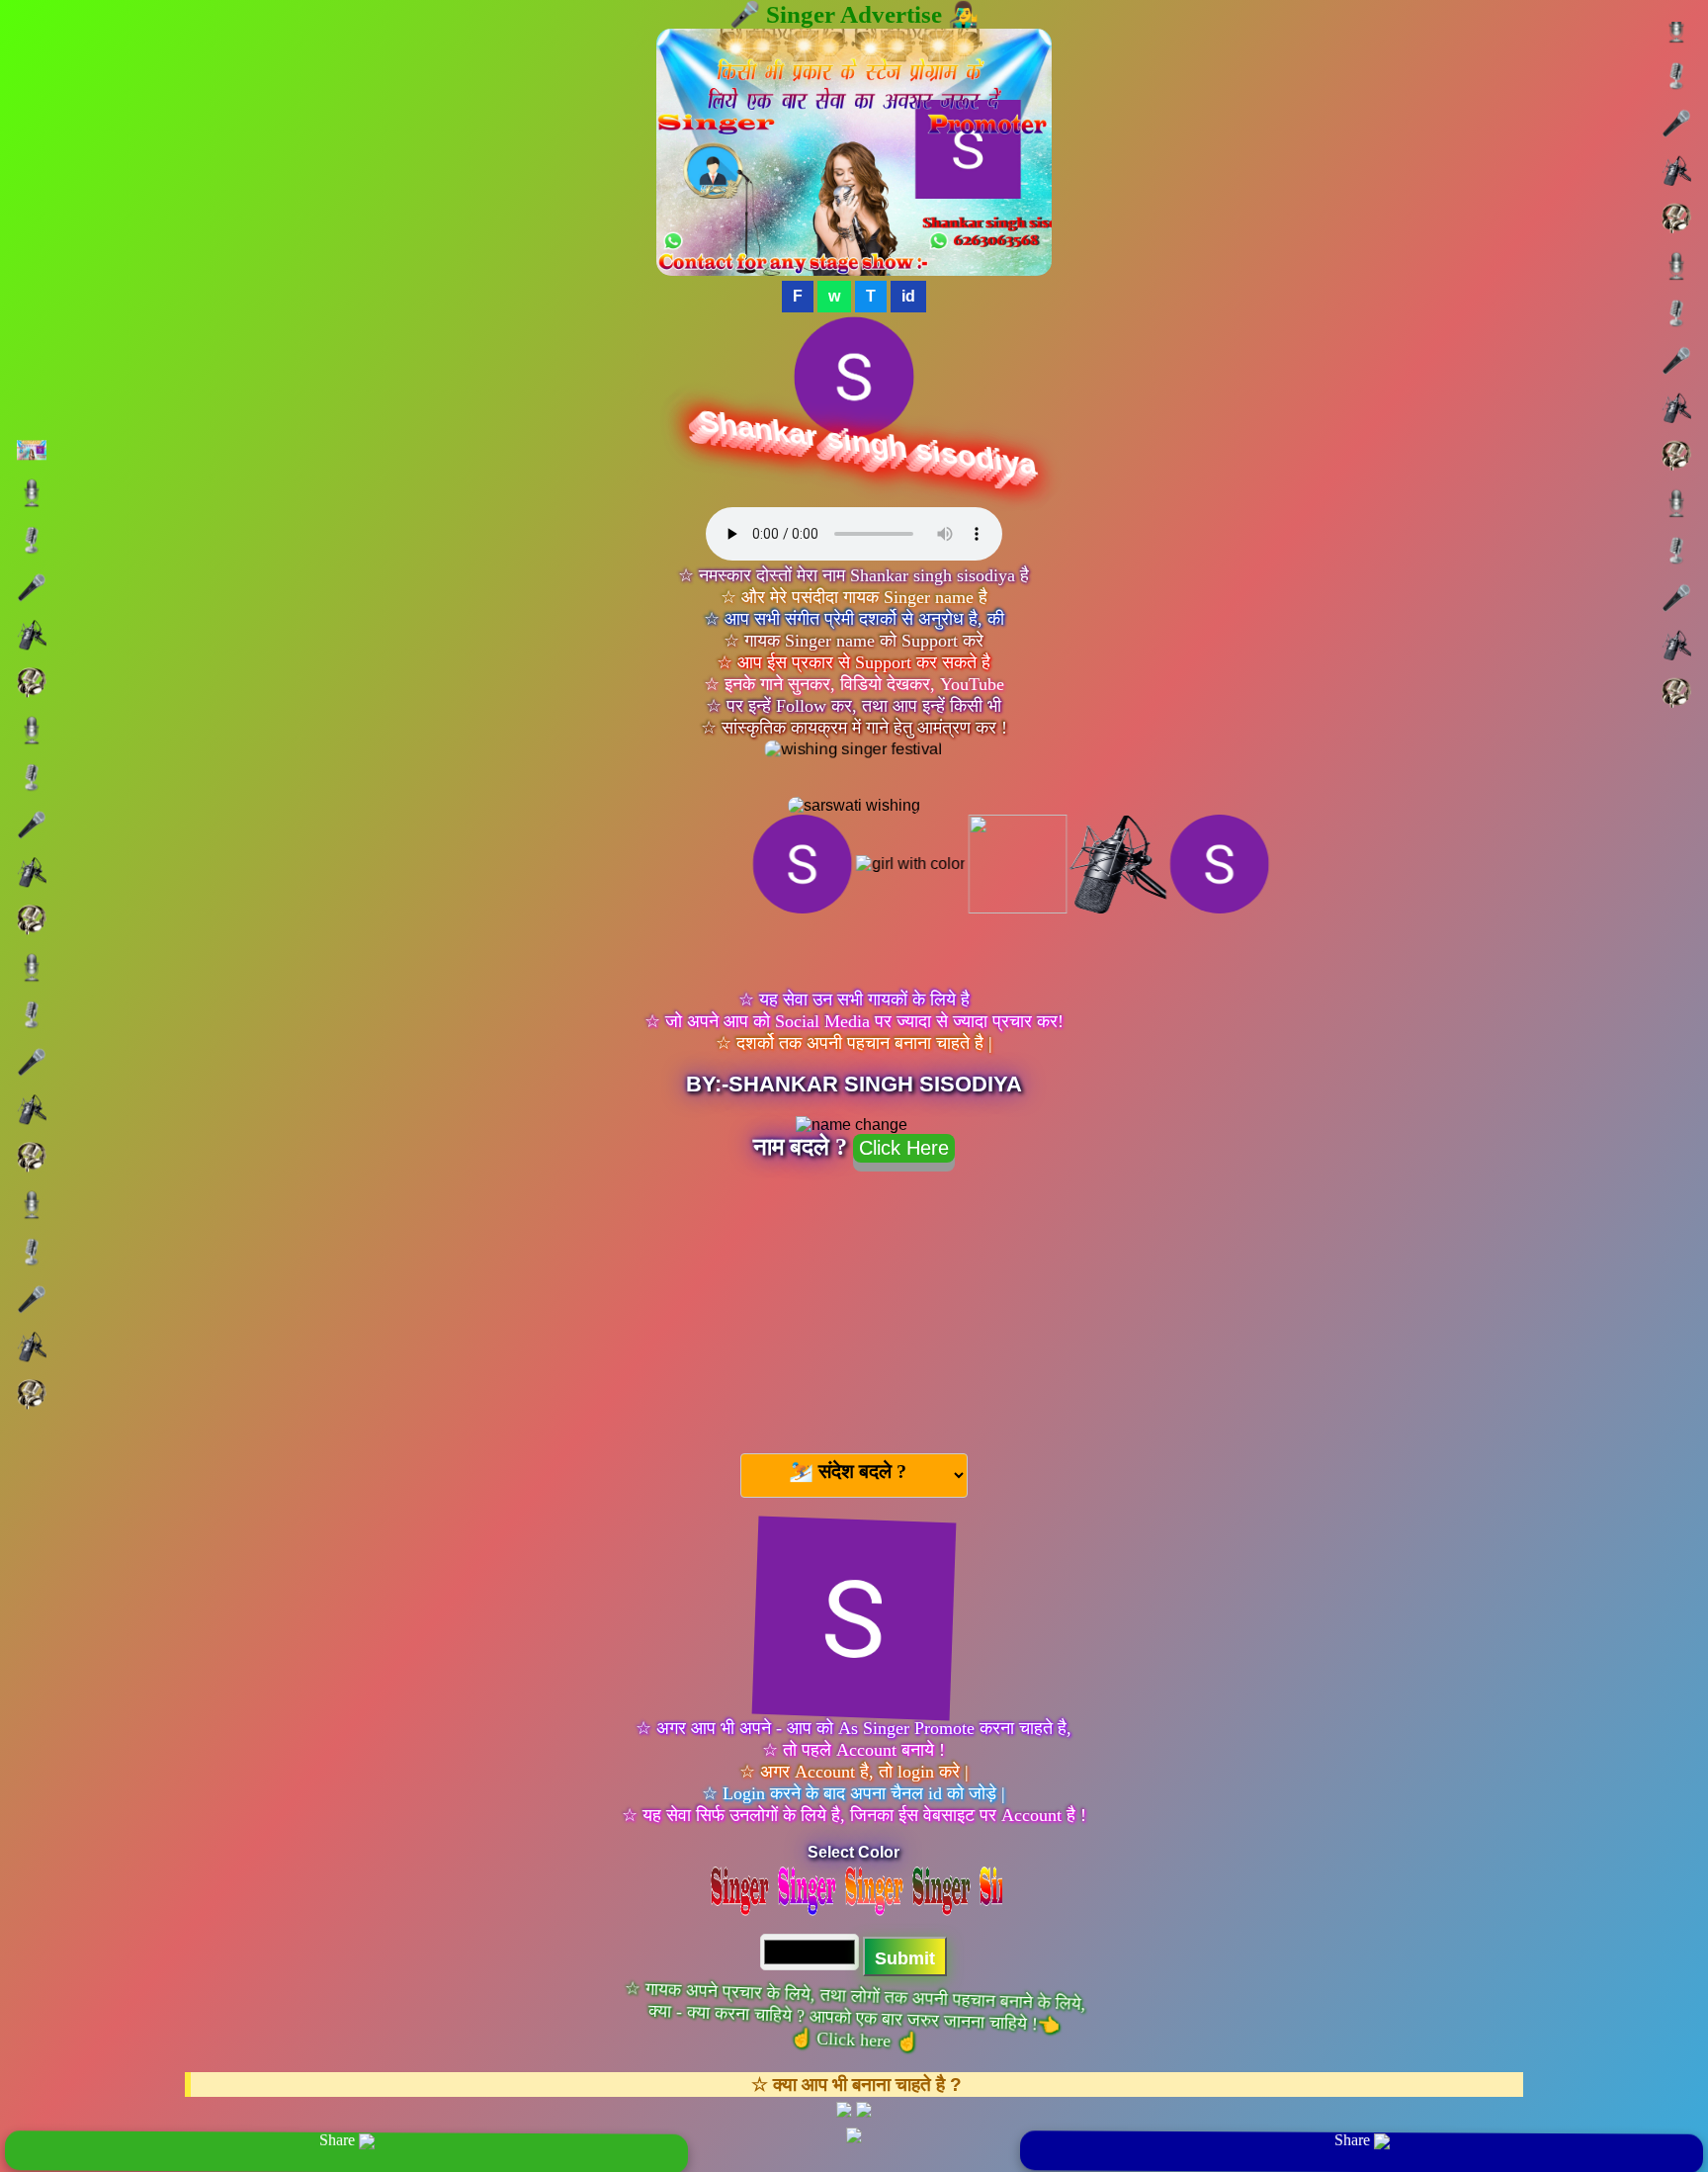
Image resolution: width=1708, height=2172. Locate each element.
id (908, 296)
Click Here (904, 1148)
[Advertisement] (854, 1304)
